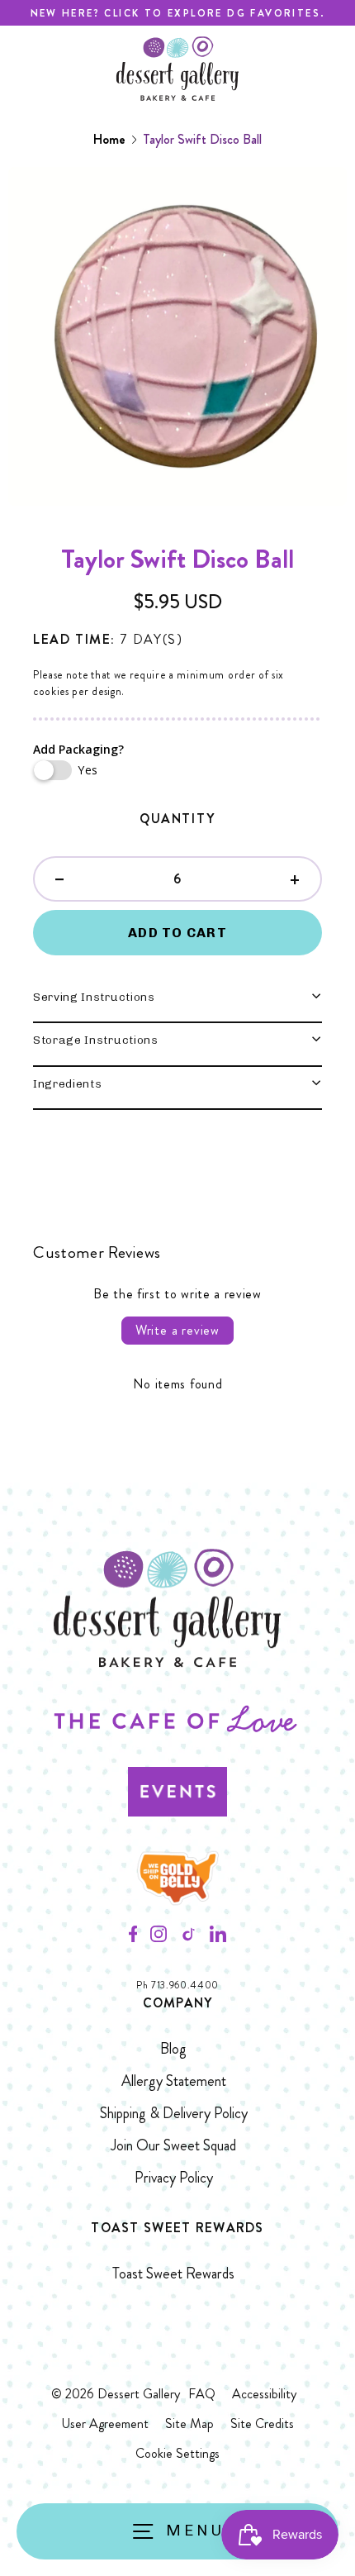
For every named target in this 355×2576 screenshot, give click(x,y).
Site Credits (262, 2424)
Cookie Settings (177, 2453)
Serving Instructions (94, 997)
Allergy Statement (174, 2081)
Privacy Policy (174, 2178)
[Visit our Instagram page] (159, 1939)
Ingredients (67, 1083)
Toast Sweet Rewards (173, 2274)
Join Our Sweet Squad (173, 2145)
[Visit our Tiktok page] (188, 1939)
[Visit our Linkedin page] (218, 1939)
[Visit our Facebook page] (133, 1939)
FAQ (202, 2394)
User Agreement (105, 2424)
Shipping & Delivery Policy (174, 2113)
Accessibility (264, 2394)
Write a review (177, 1330)
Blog (173, 2049)
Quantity (177, 819)
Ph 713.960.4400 (177, 1986)
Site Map (189, 2424)
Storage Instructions (96, 1040)
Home (109, 139)
